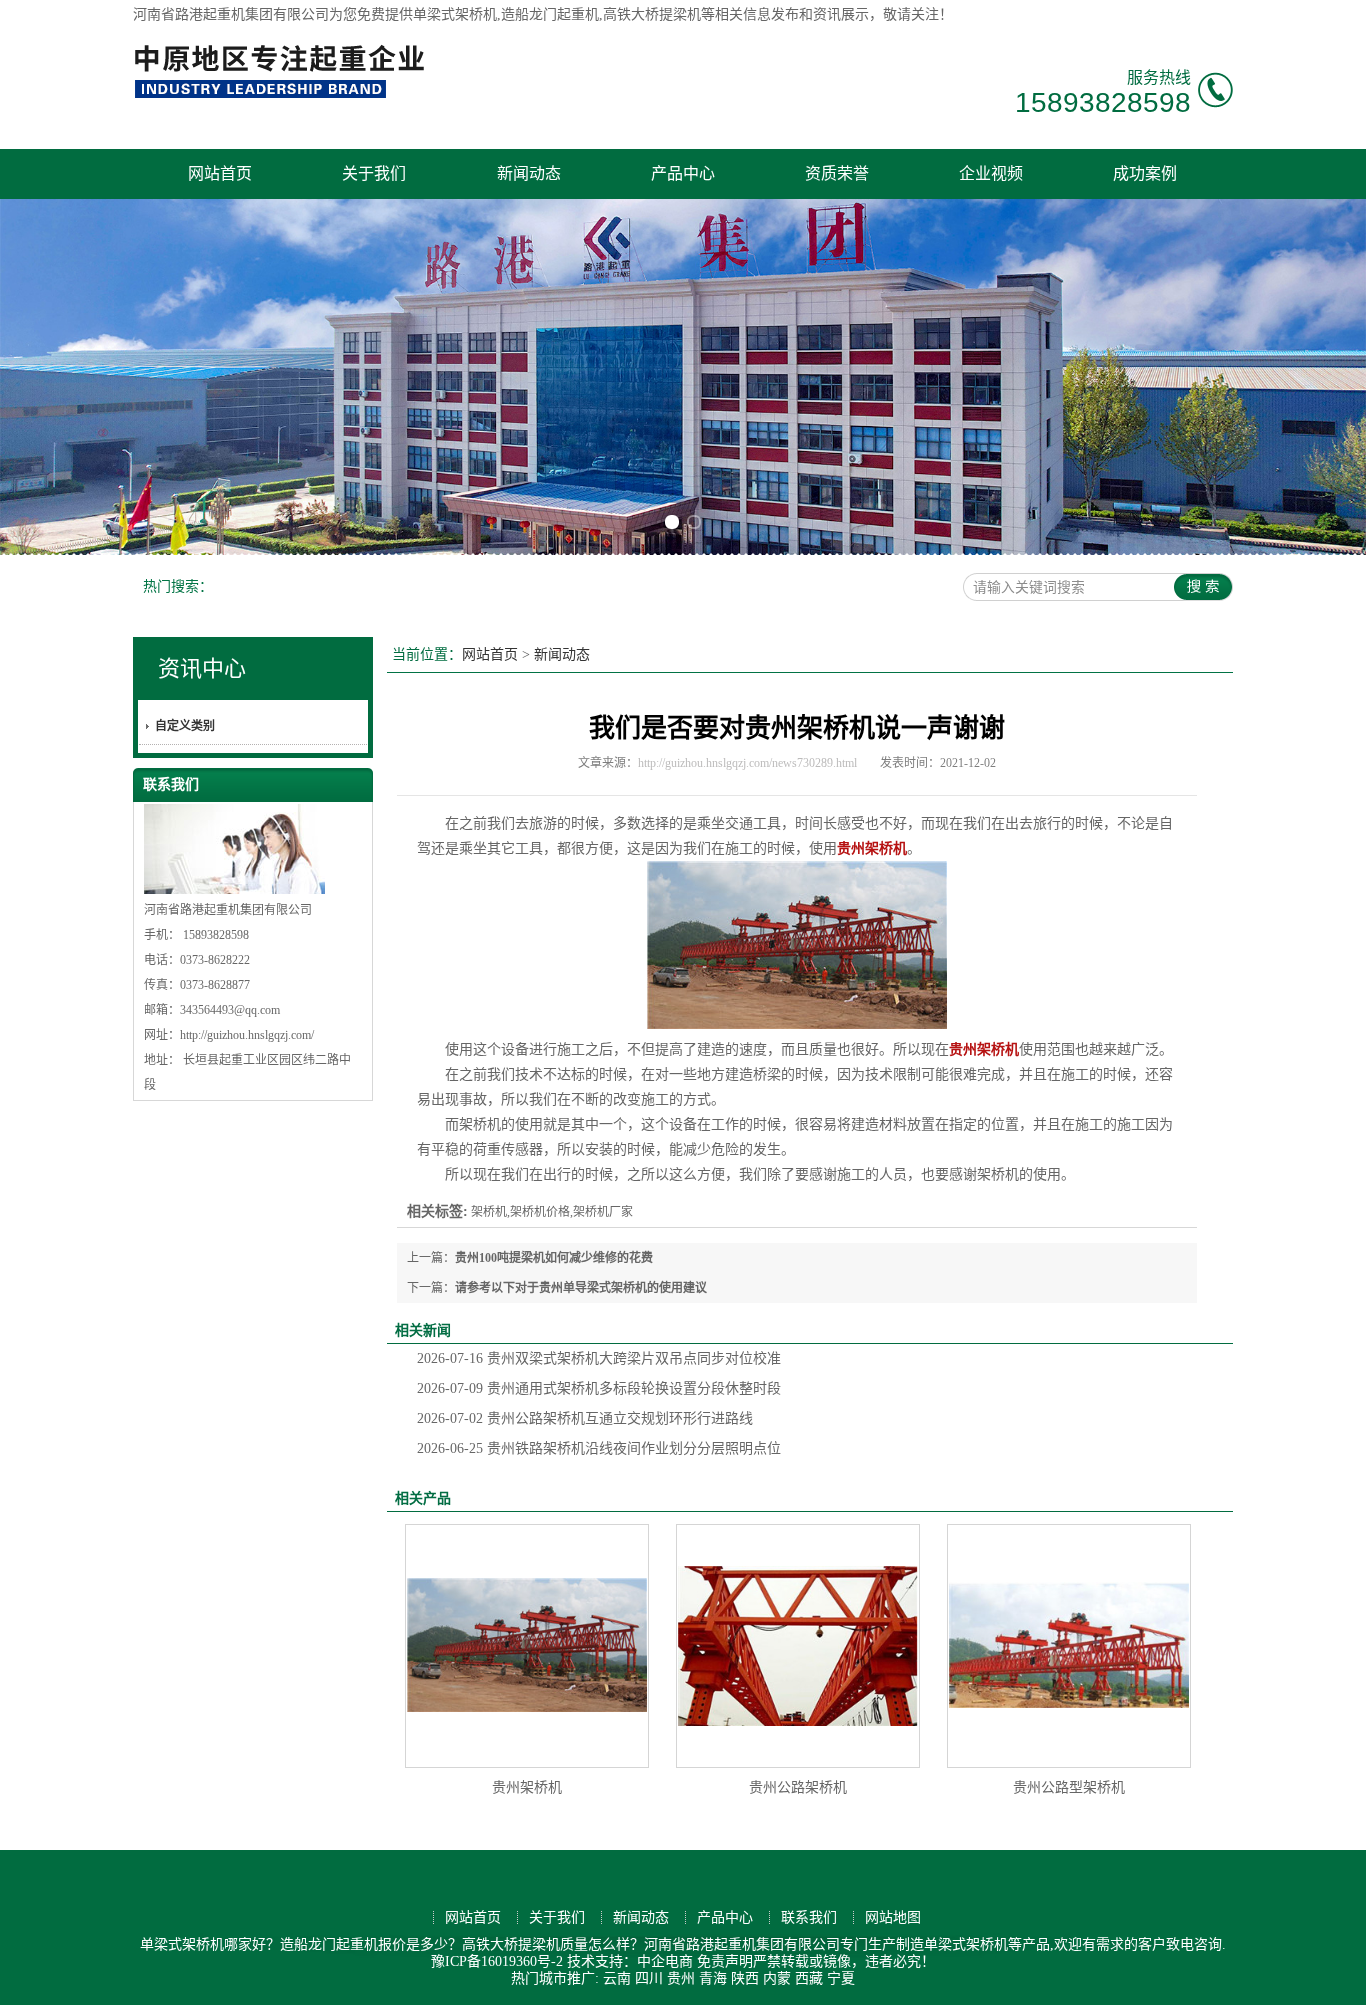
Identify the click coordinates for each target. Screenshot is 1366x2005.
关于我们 (374, 173)
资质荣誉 (837, 173)
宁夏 (841, 1978)
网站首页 (220, 173)
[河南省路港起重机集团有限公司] (284, 95)
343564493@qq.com (230, 1010)
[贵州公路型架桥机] (1069, 1646)
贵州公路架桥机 (798, 1787)
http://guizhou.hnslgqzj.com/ (247, 1035)
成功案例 (1145, 173)
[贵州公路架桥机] (798, 1646)
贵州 (681, 1978)
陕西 (745, 1978)
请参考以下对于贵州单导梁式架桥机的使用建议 (581, 1288)
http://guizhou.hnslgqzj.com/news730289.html (747, 763)
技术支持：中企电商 (630, 1961)
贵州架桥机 (527, 1787)
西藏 (809, 1978)
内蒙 (777, 1978)
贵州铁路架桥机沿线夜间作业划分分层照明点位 (599, 1448)
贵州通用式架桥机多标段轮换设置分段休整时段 (599, 1388)
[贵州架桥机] (527, 1646)
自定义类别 (185, 726)
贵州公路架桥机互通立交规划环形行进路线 (585, 1418)
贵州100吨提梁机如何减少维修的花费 (554, 1258)
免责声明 (725, 1961)
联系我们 (809, 1917)
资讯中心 (202, 668)
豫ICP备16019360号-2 (497, 1961)
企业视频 (991, 173)
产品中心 (683, 173)
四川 (649, 1978)
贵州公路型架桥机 (1069, 1787)
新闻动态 (529, 173)
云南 (617, 1978)
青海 (713, 1978)
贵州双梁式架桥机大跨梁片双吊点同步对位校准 (599, 1358)
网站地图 (893, 1917)
